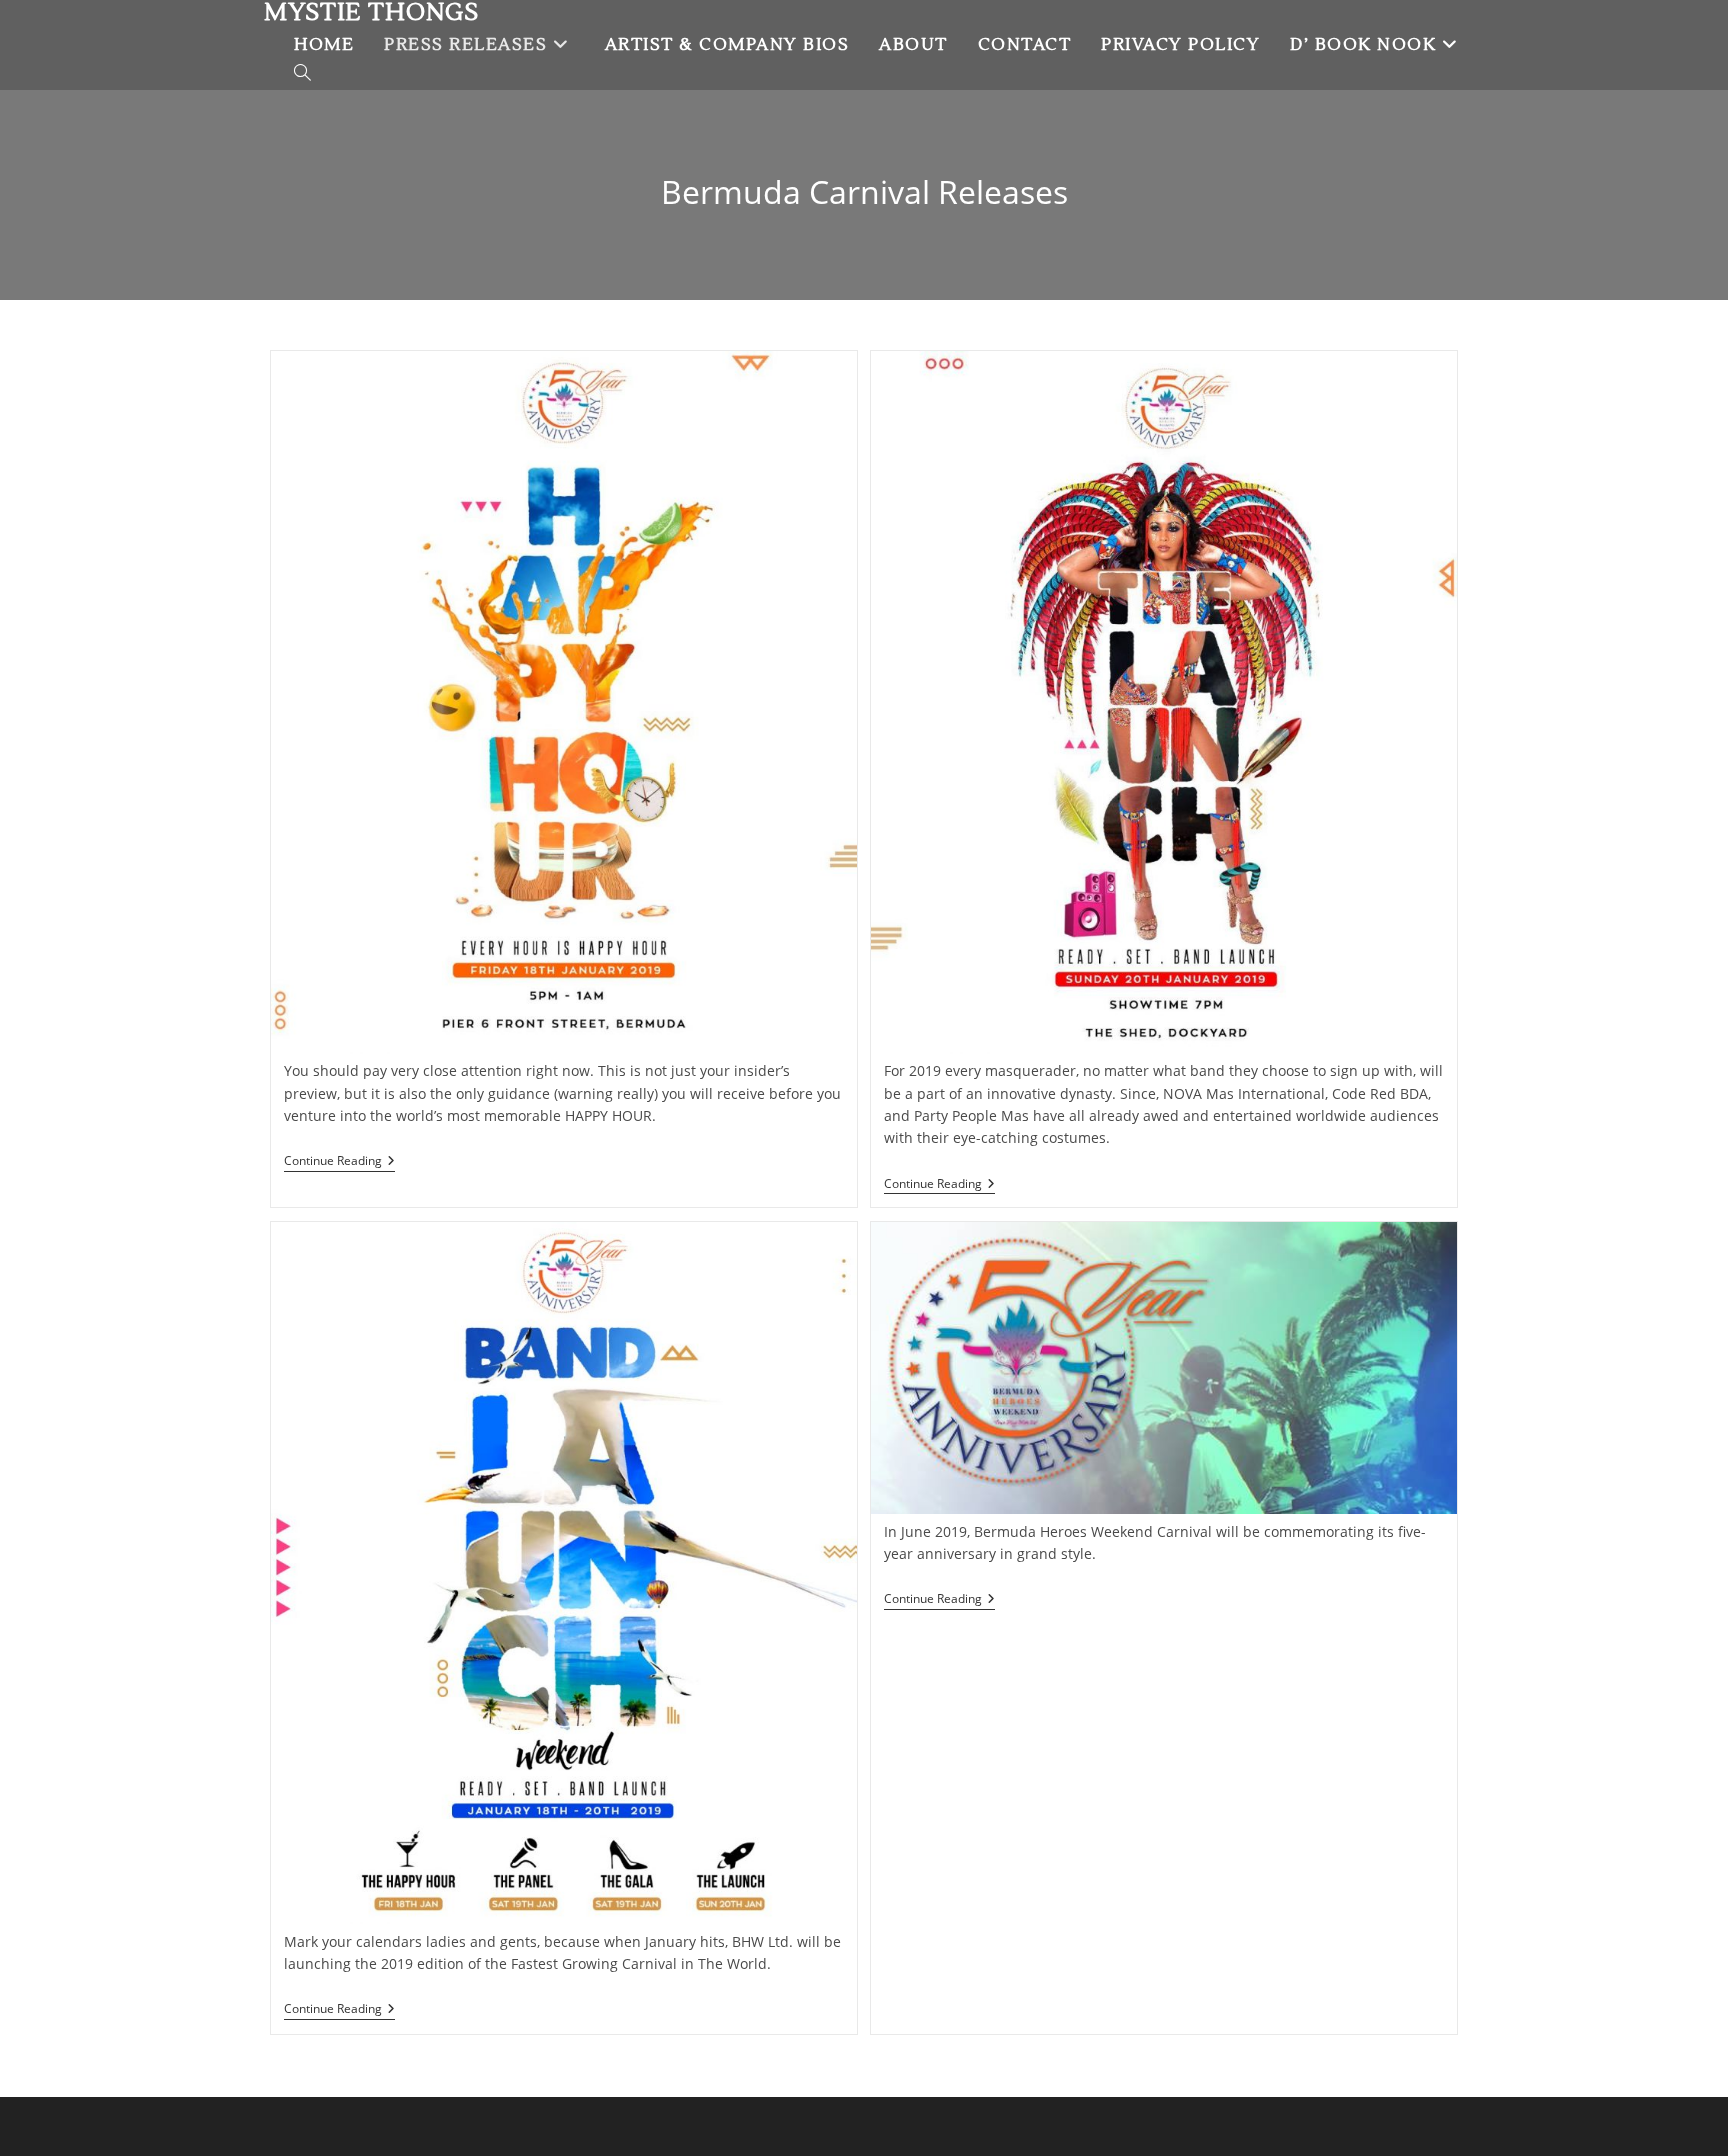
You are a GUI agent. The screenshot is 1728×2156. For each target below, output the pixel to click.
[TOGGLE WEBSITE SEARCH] (302, 75)
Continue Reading (339, 1161)
